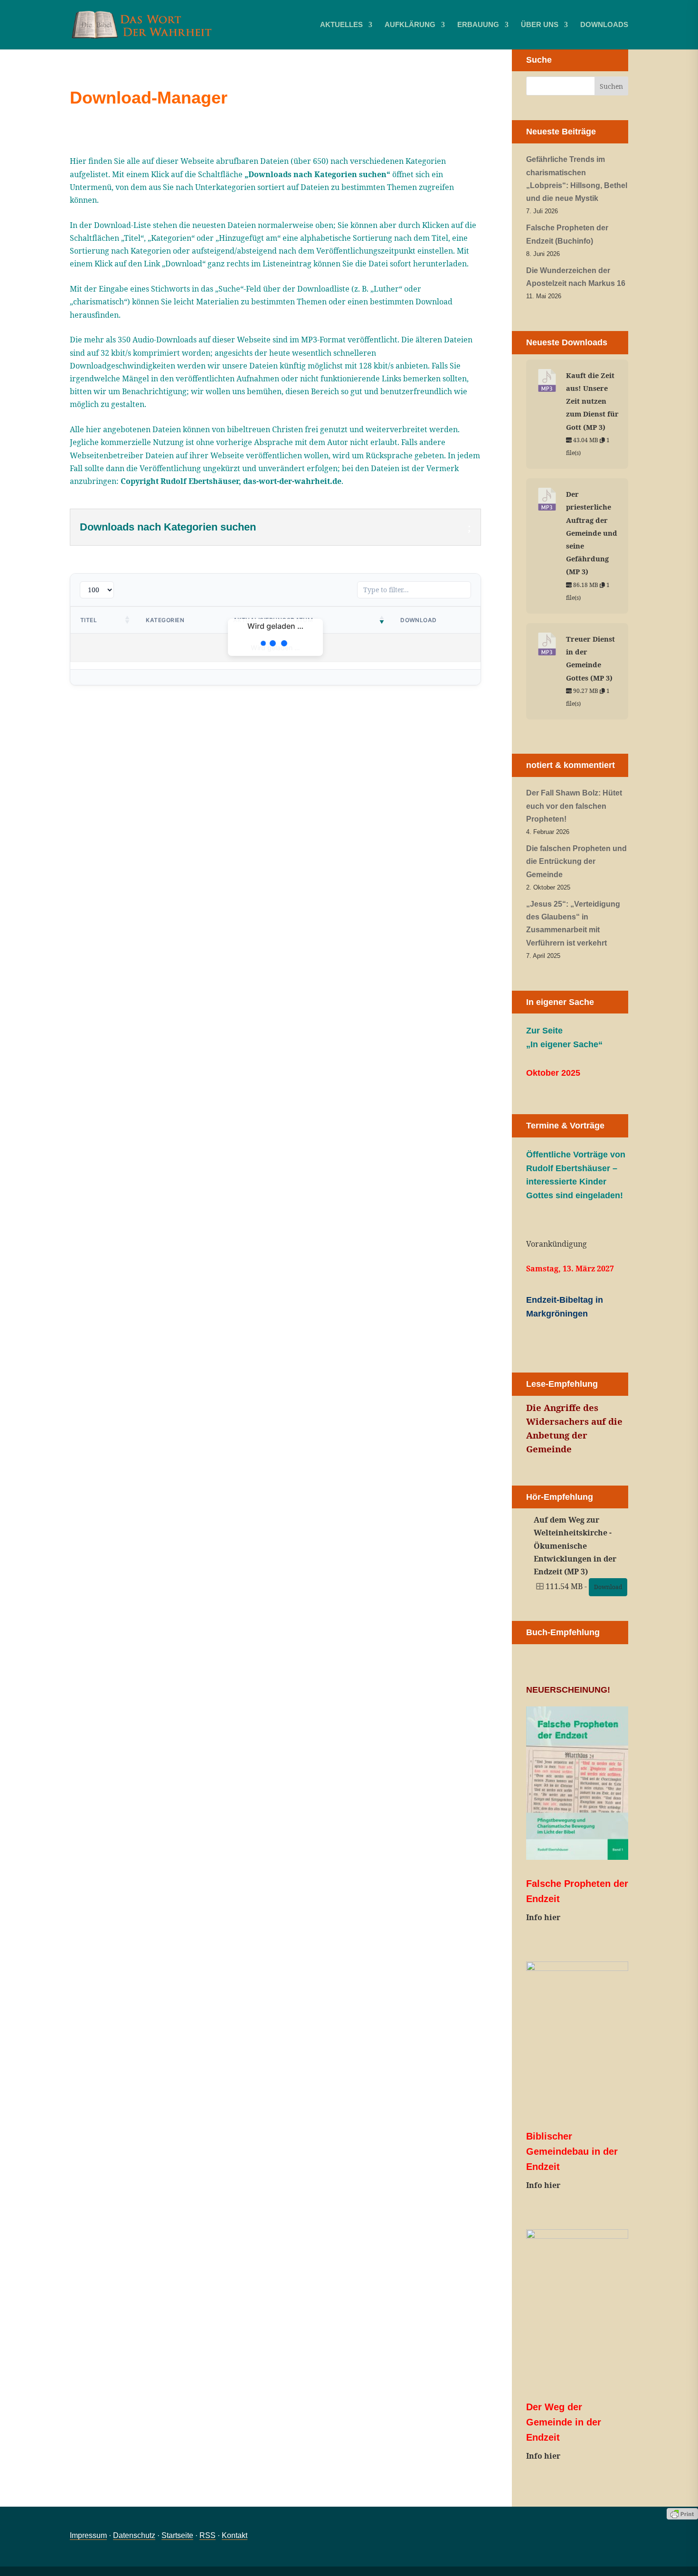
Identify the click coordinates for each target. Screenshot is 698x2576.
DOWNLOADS (604, 25)
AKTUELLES (341, 25)
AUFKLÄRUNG (410, 25)
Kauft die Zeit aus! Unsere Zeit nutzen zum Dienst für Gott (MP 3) (592, 401)
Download (608, 1587)
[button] (128, 620)
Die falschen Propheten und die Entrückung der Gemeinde (576, 861)
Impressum (88, 2535)
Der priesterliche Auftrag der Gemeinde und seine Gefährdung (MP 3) (592, 533)
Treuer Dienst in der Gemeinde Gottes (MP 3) (590, 658)
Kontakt (235, 2535)
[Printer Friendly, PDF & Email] (682, 2513)
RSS (208, 2535)
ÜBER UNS (540, 25)
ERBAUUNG (478, 25)
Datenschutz (134, 2535)
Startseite (177, 2535)
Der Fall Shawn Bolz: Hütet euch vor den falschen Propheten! (574, 806)
